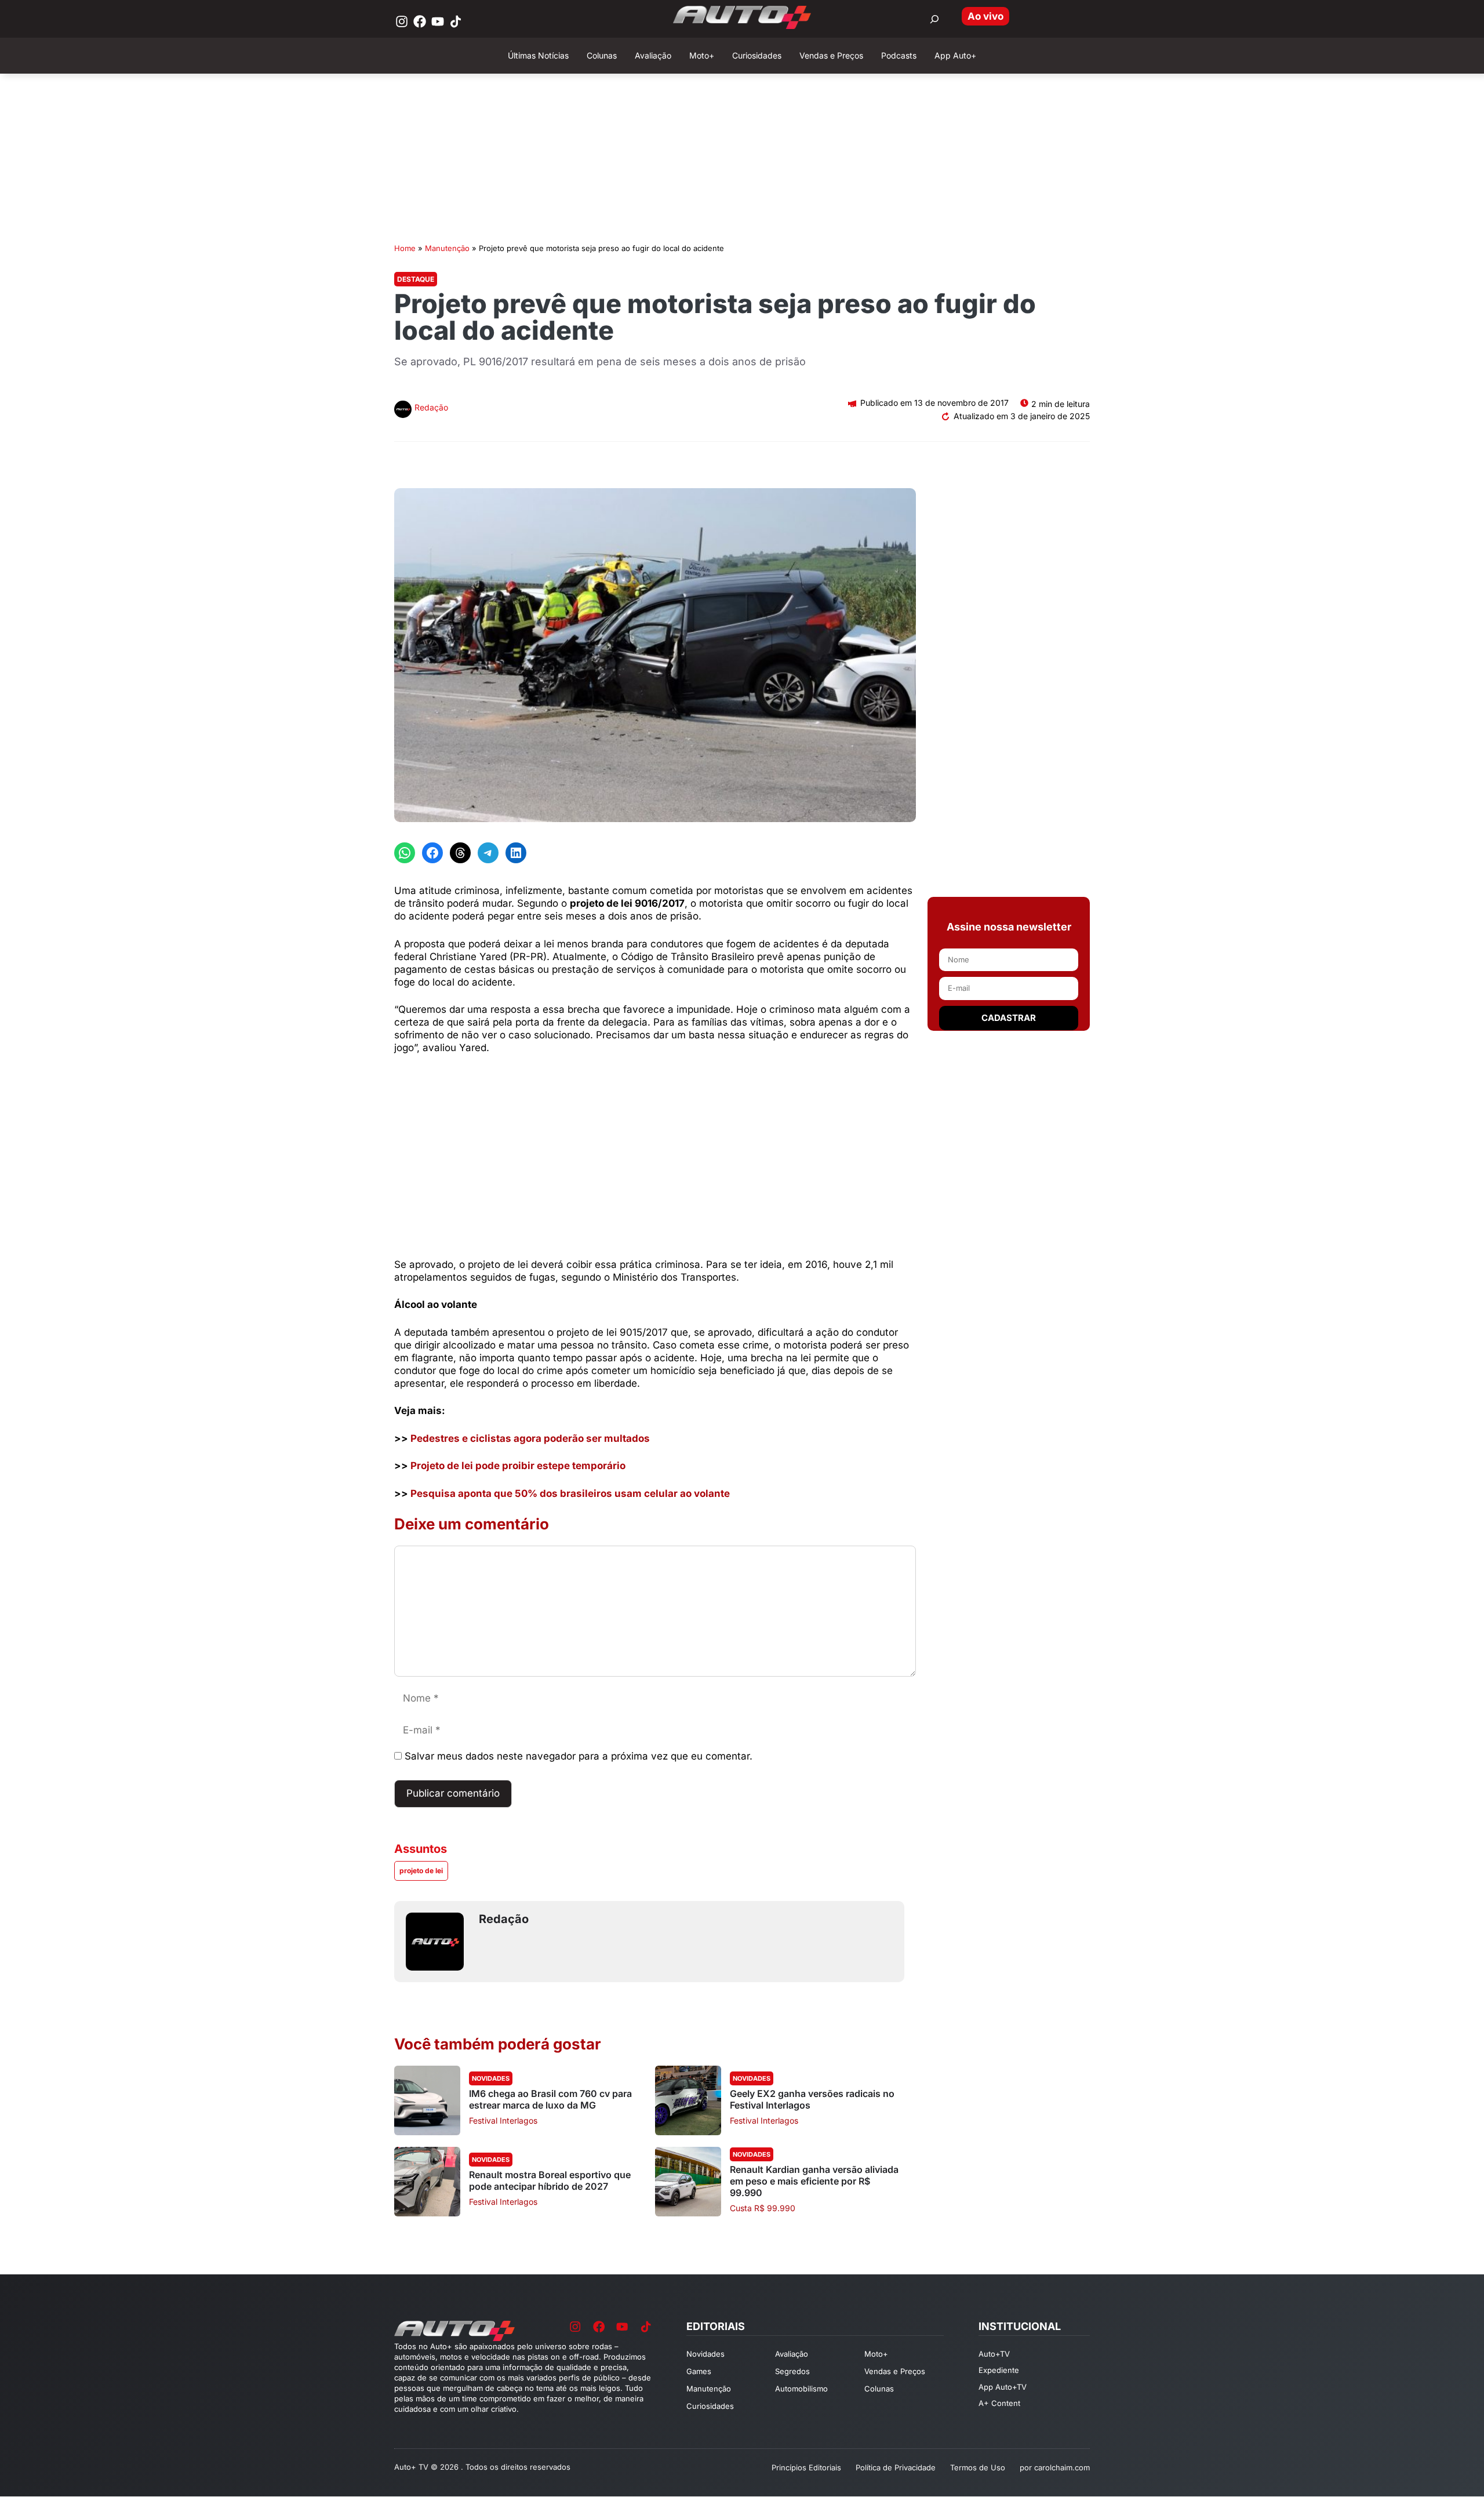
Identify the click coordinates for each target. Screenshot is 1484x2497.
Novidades (491, 2078)
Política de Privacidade (896, 2467)
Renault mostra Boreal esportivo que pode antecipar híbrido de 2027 (550, 2180)
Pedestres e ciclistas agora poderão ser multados (530, 1438)
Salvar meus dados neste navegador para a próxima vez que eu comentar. (579, 1756)
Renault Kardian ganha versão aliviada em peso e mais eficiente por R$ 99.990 (814, 2181)
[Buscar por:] (934, 19)
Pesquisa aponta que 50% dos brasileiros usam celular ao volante (570, 1493)
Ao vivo (985, 16)
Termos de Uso (978, 2467)
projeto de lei (421, 1871)
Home (405, 248)
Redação (431, 407)
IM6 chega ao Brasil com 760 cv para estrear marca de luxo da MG (550, 2099)
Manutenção (447, 248)
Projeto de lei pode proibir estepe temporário (518, 1466)
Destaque (416, 279)
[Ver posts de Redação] (403, 411)
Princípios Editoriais (806, 2467)
